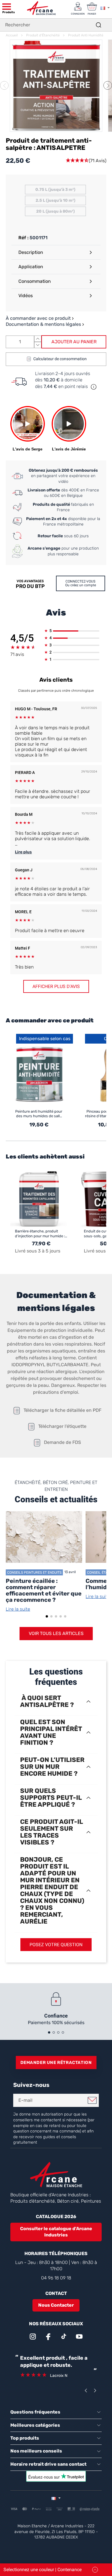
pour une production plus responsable (63, 551)
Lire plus (23, 852)
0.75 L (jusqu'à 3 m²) (55, 190)
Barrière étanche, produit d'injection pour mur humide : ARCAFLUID (40, 1234)
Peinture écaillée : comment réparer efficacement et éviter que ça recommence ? (44, 1590)
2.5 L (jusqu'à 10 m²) (55, 200)
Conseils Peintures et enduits (34, 1572)
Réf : (23, 238)
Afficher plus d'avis (56, 986)
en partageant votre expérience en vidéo (63, 476)
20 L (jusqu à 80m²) (55, 211)
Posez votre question (56, 1945)
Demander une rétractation (56, 2063)
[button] (108, 85)
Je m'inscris (92, 2100)
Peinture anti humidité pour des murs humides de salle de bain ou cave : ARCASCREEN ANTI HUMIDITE (39, 1114)
